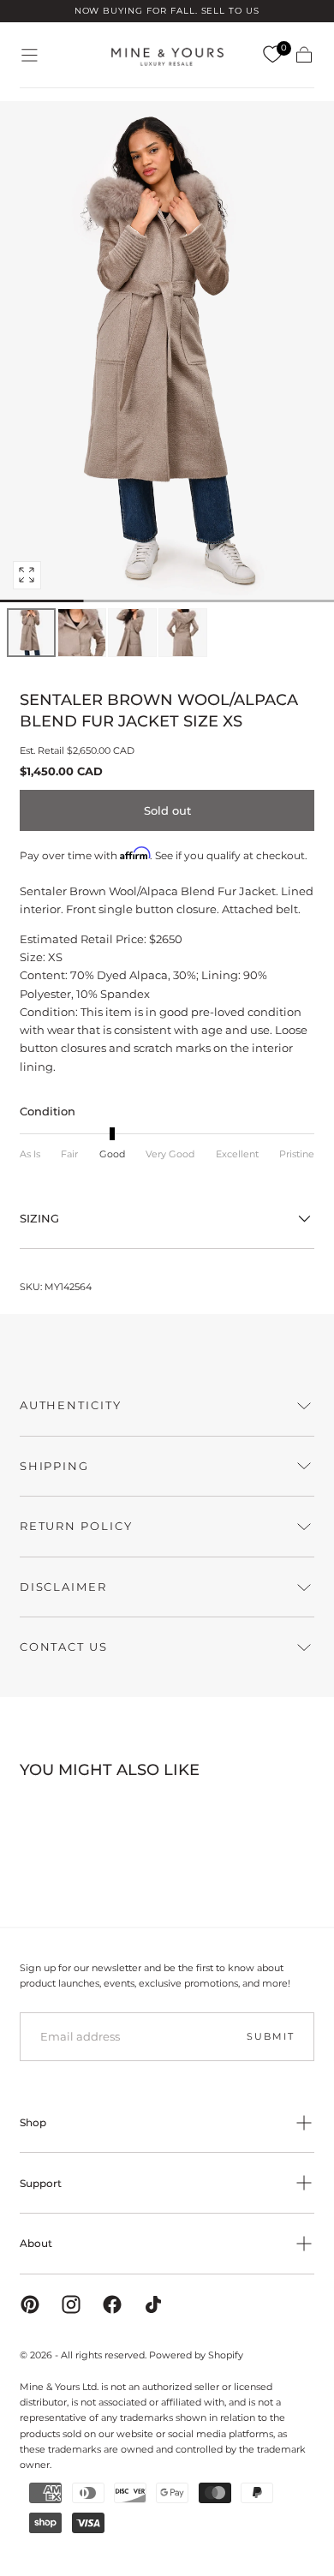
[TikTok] (153, 2304)
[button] (30, 55)
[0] (272, 55)
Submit (270, 2036)
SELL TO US (231, 11)
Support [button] (41, 2183)
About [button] (36, 2243)
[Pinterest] (30, 2304)
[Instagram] (71, 2304)
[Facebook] (112, 2304)
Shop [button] (33, 2122)
